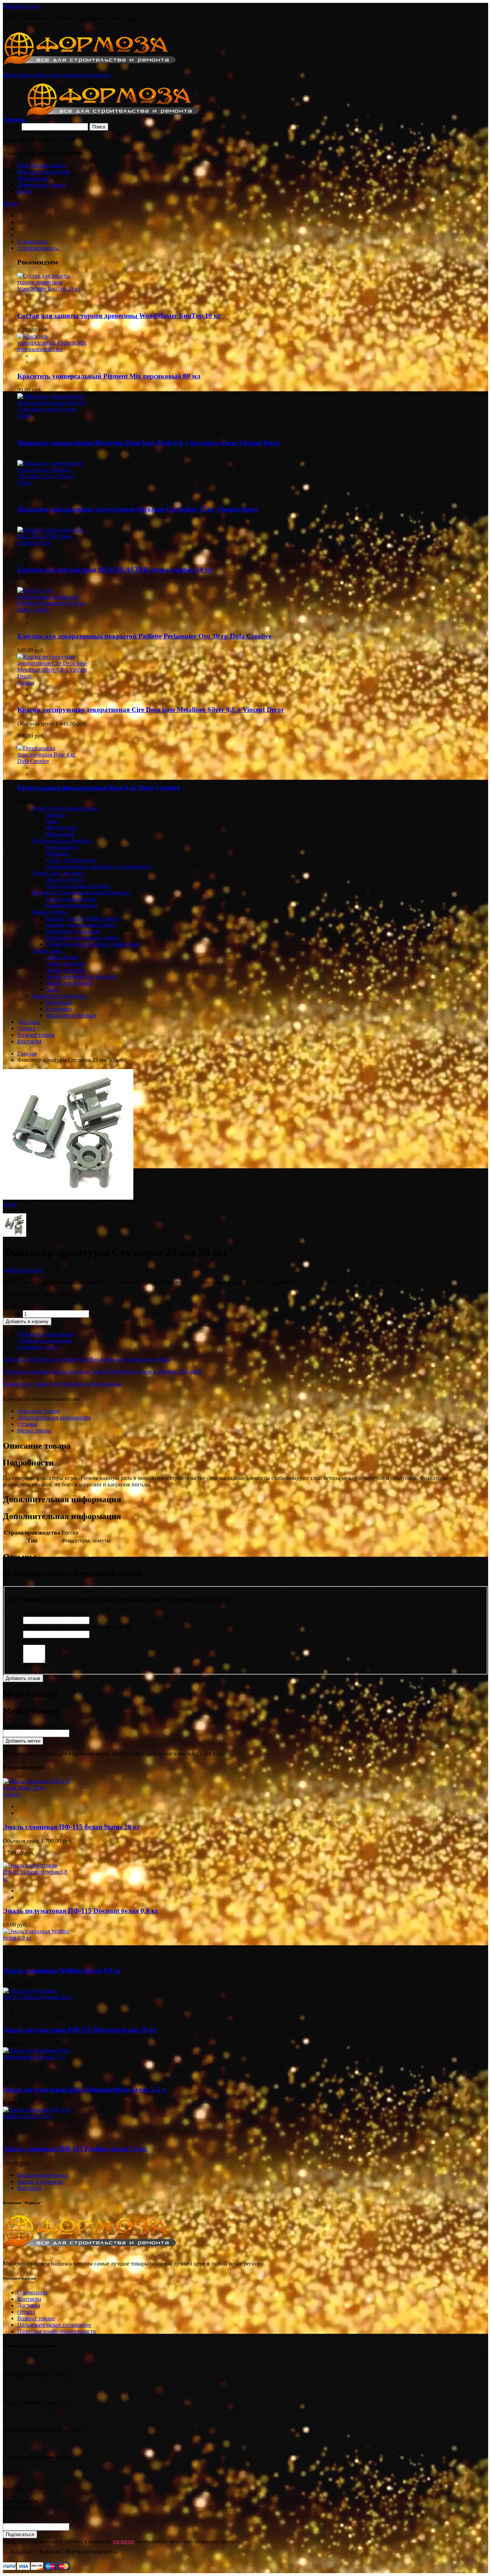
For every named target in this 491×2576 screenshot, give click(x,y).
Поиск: (12, 126)
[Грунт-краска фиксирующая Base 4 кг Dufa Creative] (52, 761)
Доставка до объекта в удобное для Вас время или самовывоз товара (87, 1359)
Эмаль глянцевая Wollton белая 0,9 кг (62, 1970)
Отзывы (27, 1424)
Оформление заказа (41, 185)
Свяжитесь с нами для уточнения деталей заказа (62, 1384)
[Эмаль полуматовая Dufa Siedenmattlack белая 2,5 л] (38, 2057)
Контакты (29, 2188)
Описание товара (38, 1411)
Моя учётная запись (42, 165)
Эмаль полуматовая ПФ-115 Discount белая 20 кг (80, 2030)
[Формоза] (99, 69)
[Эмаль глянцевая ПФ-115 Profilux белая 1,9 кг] (38, 2116)
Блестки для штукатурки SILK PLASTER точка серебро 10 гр (115, 570)
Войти (25, 191)
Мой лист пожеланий (44, 172)
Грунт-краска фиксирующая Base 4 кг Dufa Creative (99, 788)
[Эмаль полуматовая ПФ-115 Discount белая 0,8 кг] (38, 1878)
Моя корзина (33, 178)
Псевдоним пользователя (55, 1613)
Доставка (29, 2305)
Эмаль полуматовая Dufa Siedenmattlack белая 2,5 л (84, 2089)
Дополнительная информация (54, 1418)
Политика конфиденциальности (57, 2331)
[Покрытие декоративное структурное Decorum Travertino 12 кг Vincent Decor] (52, 483)
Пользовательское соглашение (54, 2325)
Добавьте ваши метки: (30, 1726)
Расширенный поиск (43, 2175)
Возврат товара (36, 2318)
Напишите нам (21, 6)
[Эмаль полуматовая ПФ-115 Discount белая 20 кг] (38, 1997)
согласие (123, 2541)
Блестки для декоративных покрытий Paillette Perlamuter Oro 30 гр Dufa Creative (144, 636)
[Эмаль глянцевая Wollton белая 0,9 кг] (38, 1938)
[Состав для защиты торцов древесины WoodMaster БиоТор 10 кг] (52, 289)
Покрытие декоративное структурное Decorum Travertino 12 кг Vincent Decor (138, 509)
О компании (32, 2292)
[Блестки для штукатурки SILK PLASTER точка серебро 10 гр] (52, 543)
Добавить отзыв (22, 1270)
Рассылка (14, 2520)
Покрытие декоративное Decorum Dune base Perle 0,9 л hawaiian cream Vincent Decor (149, 443)
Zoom (10, 1204)
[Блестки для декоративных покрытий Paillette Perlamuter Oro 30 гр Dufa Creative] (52, 610)
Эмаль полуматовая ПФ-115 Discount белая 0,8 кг (81, 1911)
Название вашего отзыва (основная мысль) (77, 1627)
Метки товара (34, 1430)
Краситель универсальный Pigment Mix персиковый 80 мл (109, 376)
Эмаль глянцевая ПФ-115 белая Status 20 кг (72, 1827)
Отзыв (32, 1641)
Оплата (26, 2312)
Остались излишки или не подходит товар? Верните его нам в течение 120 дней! (102, 1371)
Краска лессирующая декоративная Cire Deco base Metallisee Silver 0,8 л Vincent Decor (151, 710)
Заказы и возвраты (40, 2182)
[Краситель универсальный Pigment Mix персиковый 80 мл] (52, 349)
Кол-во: (12, 1314)
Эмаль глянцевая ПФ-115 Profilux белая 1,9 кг (75, 2149)
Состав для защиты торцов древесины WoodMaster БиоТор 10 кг (119, 316)
